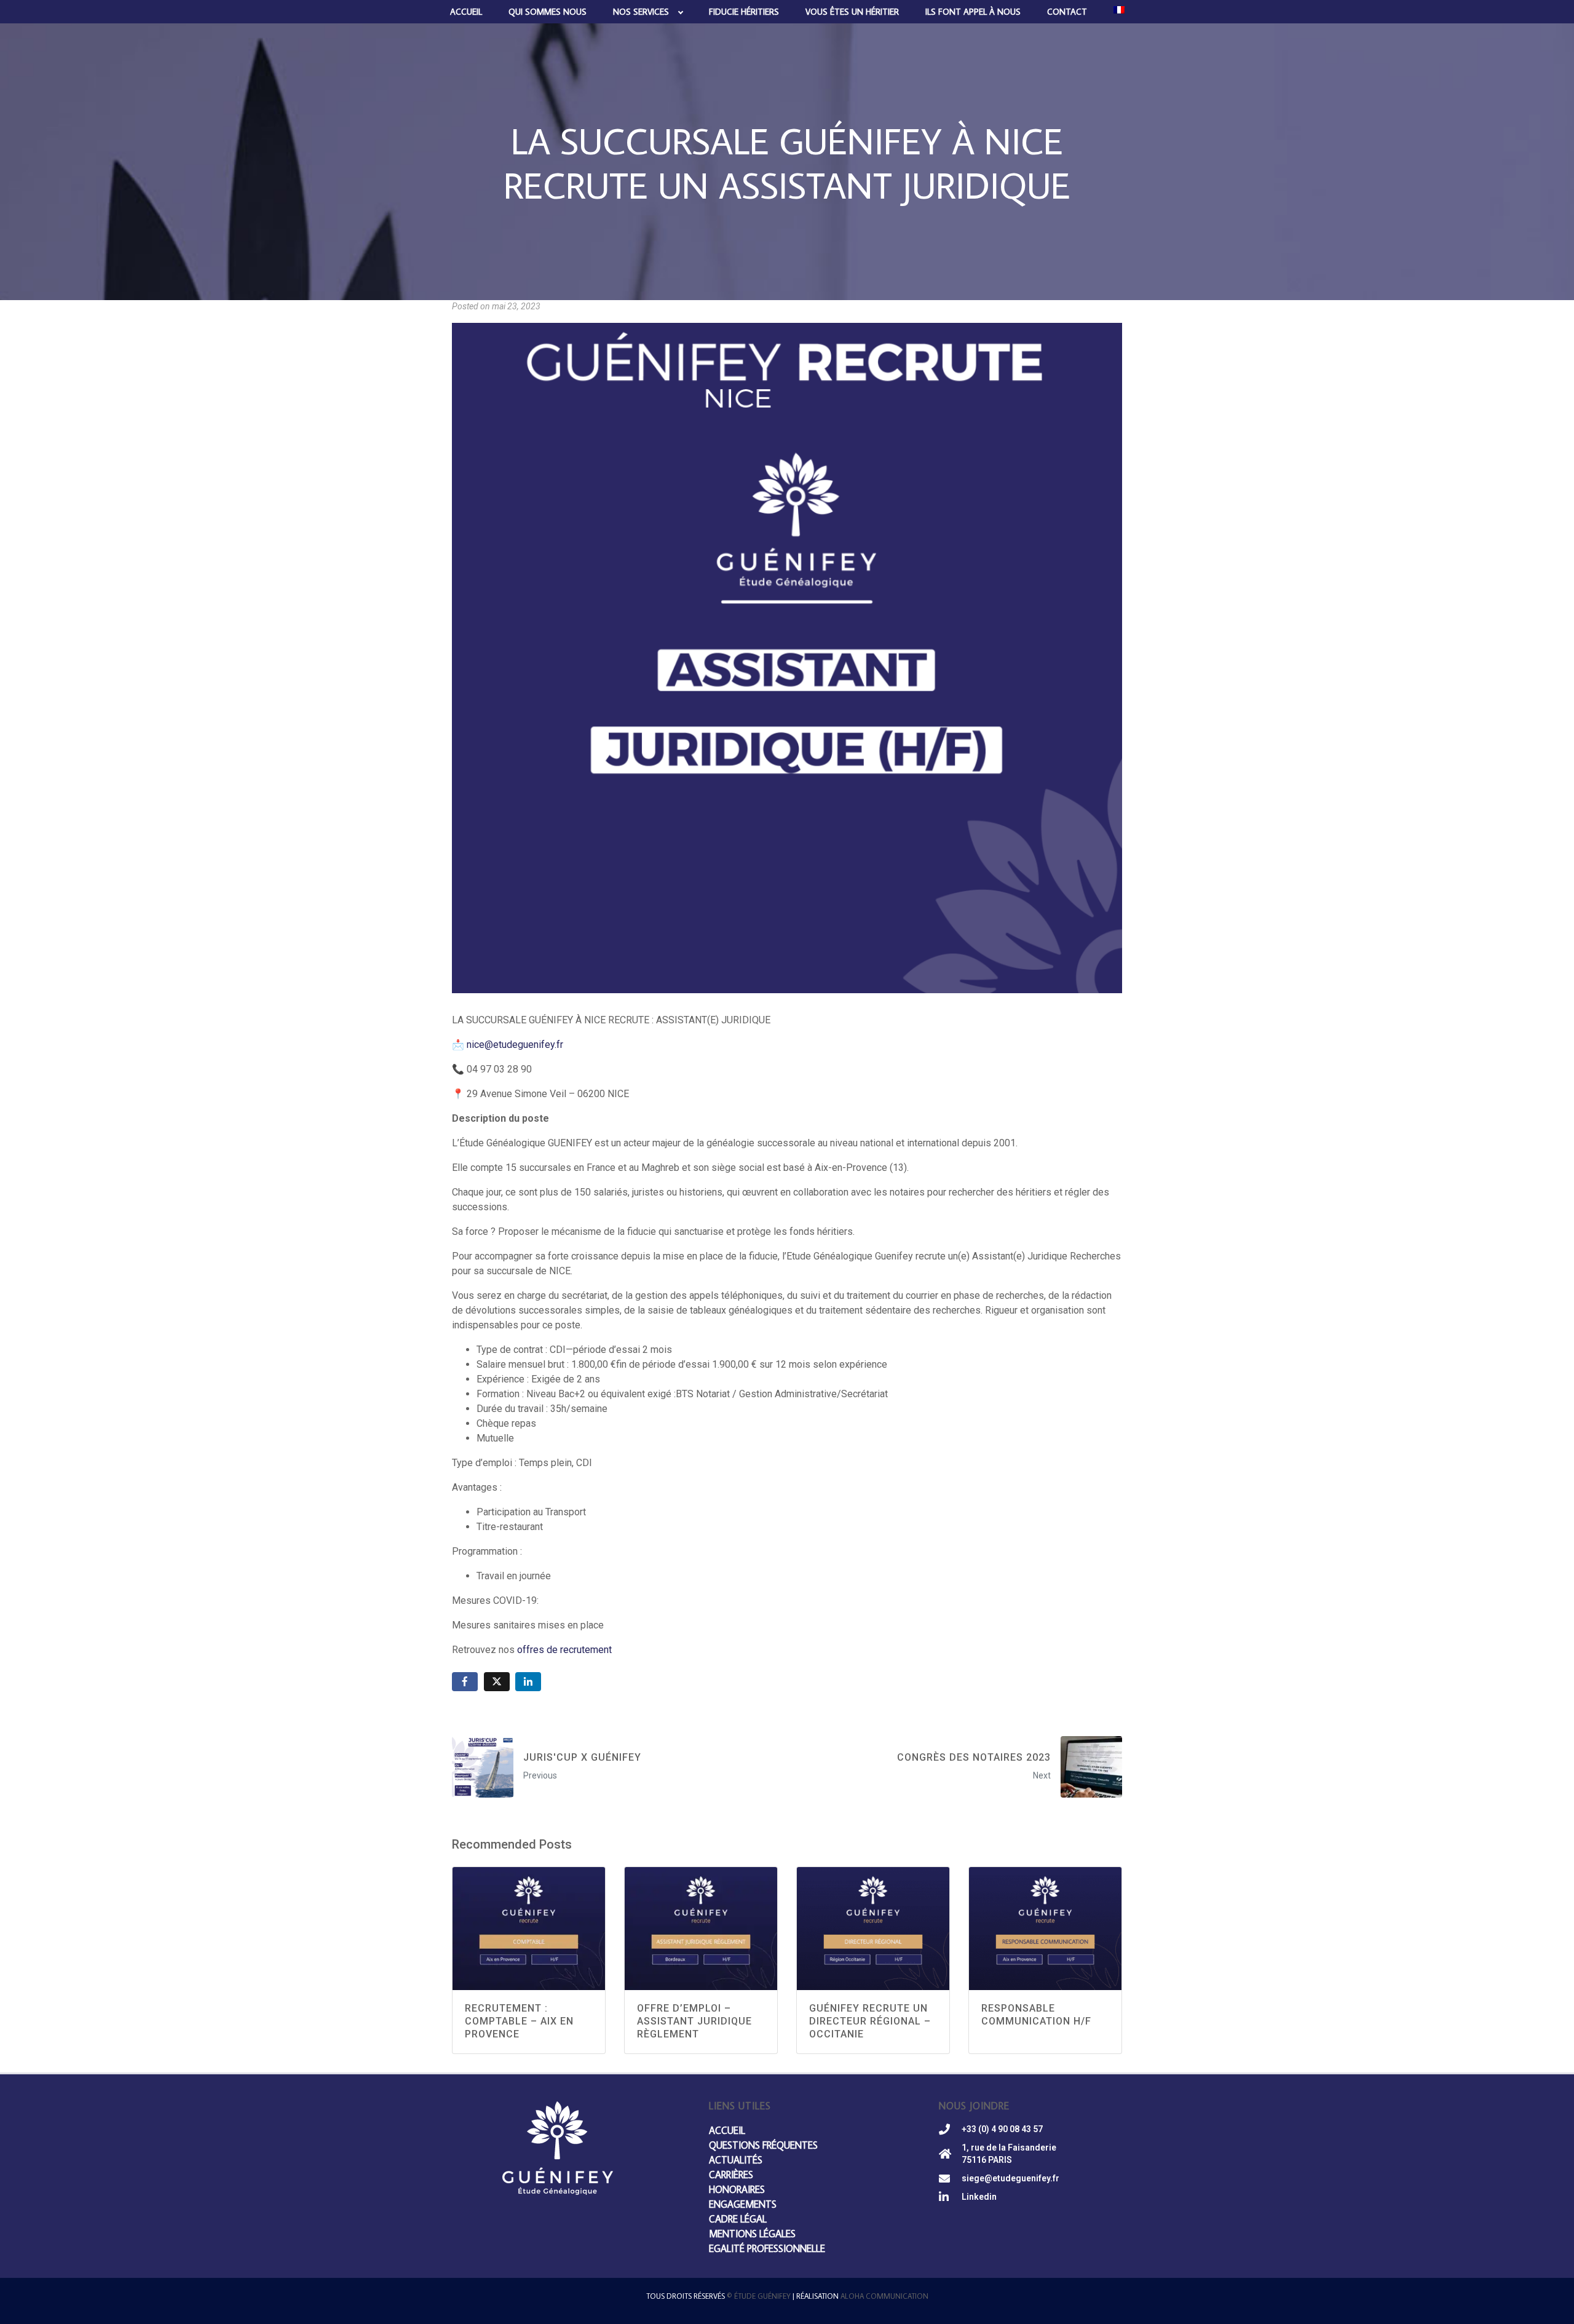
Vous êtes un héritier (852, 12)
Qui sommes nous (548, 12)
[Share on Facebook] (465, 1682)
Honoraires (737, 2189)
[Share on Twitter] (497, 1682)
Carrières (731, 2175)
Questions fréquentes (763, 2145)
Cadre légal (738, 2219)
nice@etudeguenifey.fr (515, 1045)
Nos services (641, 12)
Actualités (736, 2160)
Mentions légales (752, 2234)
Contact (1067, 12)
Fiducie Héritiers (744, 12)
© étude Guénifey (759, 2296)
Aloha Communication (884, 2296)
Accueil (466, 12)
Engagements (743, 2204)
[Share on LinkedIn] (528, 1682)
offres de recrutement (564, 1650)
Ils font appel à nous (973, 12)
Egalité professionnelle (767, 2248)
